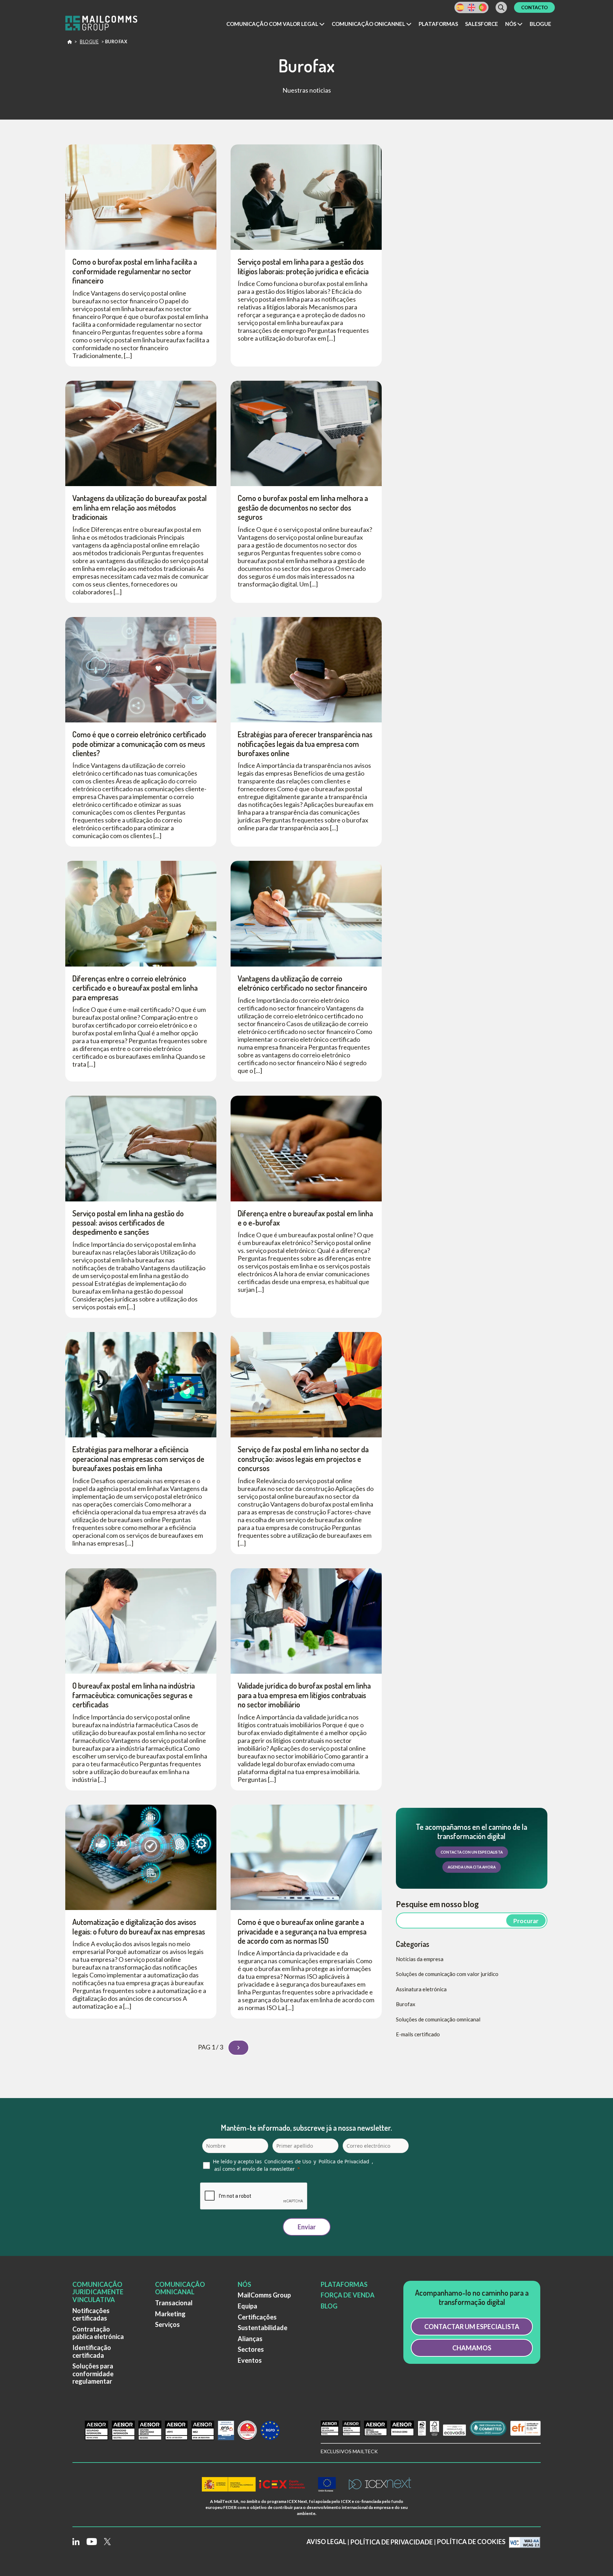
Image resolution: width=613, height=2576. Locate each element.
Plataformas (438, 24)
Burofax (406, 2004)
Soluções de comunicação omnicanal (438, 2019)
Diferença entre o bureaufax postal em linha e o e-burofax (305, 1218)
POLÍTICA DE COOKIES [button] (471, 2542)
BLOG (329, 2306)
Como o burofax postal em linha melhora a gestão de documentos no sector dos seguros (303, 507)
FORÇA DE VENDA (348, 2295)
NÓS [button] (511, 24)
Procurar (526, 1921)
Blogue (540, 24)
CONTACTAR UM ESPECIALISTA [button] (472, 2327)
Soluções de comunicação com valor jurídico (447, 1974)
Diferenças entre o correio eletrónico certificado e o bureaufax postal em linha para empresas (135, 988)
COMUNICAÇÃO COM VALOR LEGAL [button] (273, 24)
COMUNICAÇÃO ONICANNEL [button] (369, 24)
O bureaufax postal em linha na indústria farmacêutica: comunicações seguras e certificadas (134, 1695)
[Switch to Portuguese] (483, 7)
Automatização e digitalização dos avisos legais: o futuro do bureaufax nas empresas (139, 1926)
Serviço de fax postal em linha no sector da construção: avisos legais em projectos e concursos (303, 1458)
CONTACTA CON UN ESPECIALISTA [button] (472, 1852)
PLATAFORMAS (344, 2284)
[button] (275, 24)
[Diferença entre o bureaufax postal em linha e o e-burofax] (306, 1147)
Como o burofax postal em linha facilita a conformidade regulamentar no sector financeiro (135, 271)
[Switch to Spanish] (460, 7)
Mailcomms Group (70, 43)
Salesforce (482, 24)
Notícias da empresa (420, 1959)
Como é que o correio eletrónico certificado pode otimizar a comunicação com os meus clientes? (139, 744)
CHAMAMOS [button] (472, 2348)
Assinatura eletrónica (421, 1989)
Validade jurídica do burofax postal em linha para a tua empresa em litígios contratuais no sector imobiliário (304, 1695)
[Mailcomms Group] (108, 24)
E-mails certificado (418, 2034)
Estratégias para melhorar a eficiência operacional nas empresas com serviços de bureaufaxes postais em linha (138, 1458)
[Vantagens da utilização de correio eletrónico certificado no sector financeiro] (306, 913)
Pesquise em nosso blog (437, 1904)
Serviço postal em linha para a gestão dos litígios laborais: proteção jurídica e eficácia (303, 266)
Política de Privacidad (344, 2161)
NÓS (244, 2284)
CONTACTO (534, 7)
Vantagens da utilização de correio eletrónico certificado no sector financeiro (302, 983)
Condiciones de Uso (288, 2161)
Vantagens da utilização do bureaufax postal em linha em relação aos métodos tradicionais (140, 507)
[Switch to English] (471, 7)
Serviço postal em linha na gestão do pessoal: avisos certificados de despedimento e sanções (128, 1223)
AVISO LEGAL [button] (326, 2542)
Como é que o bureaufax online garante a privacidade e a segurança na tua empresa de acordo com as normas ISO (302, 1931)
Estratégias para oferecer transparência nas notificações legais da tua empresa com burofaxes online (305, 744)
